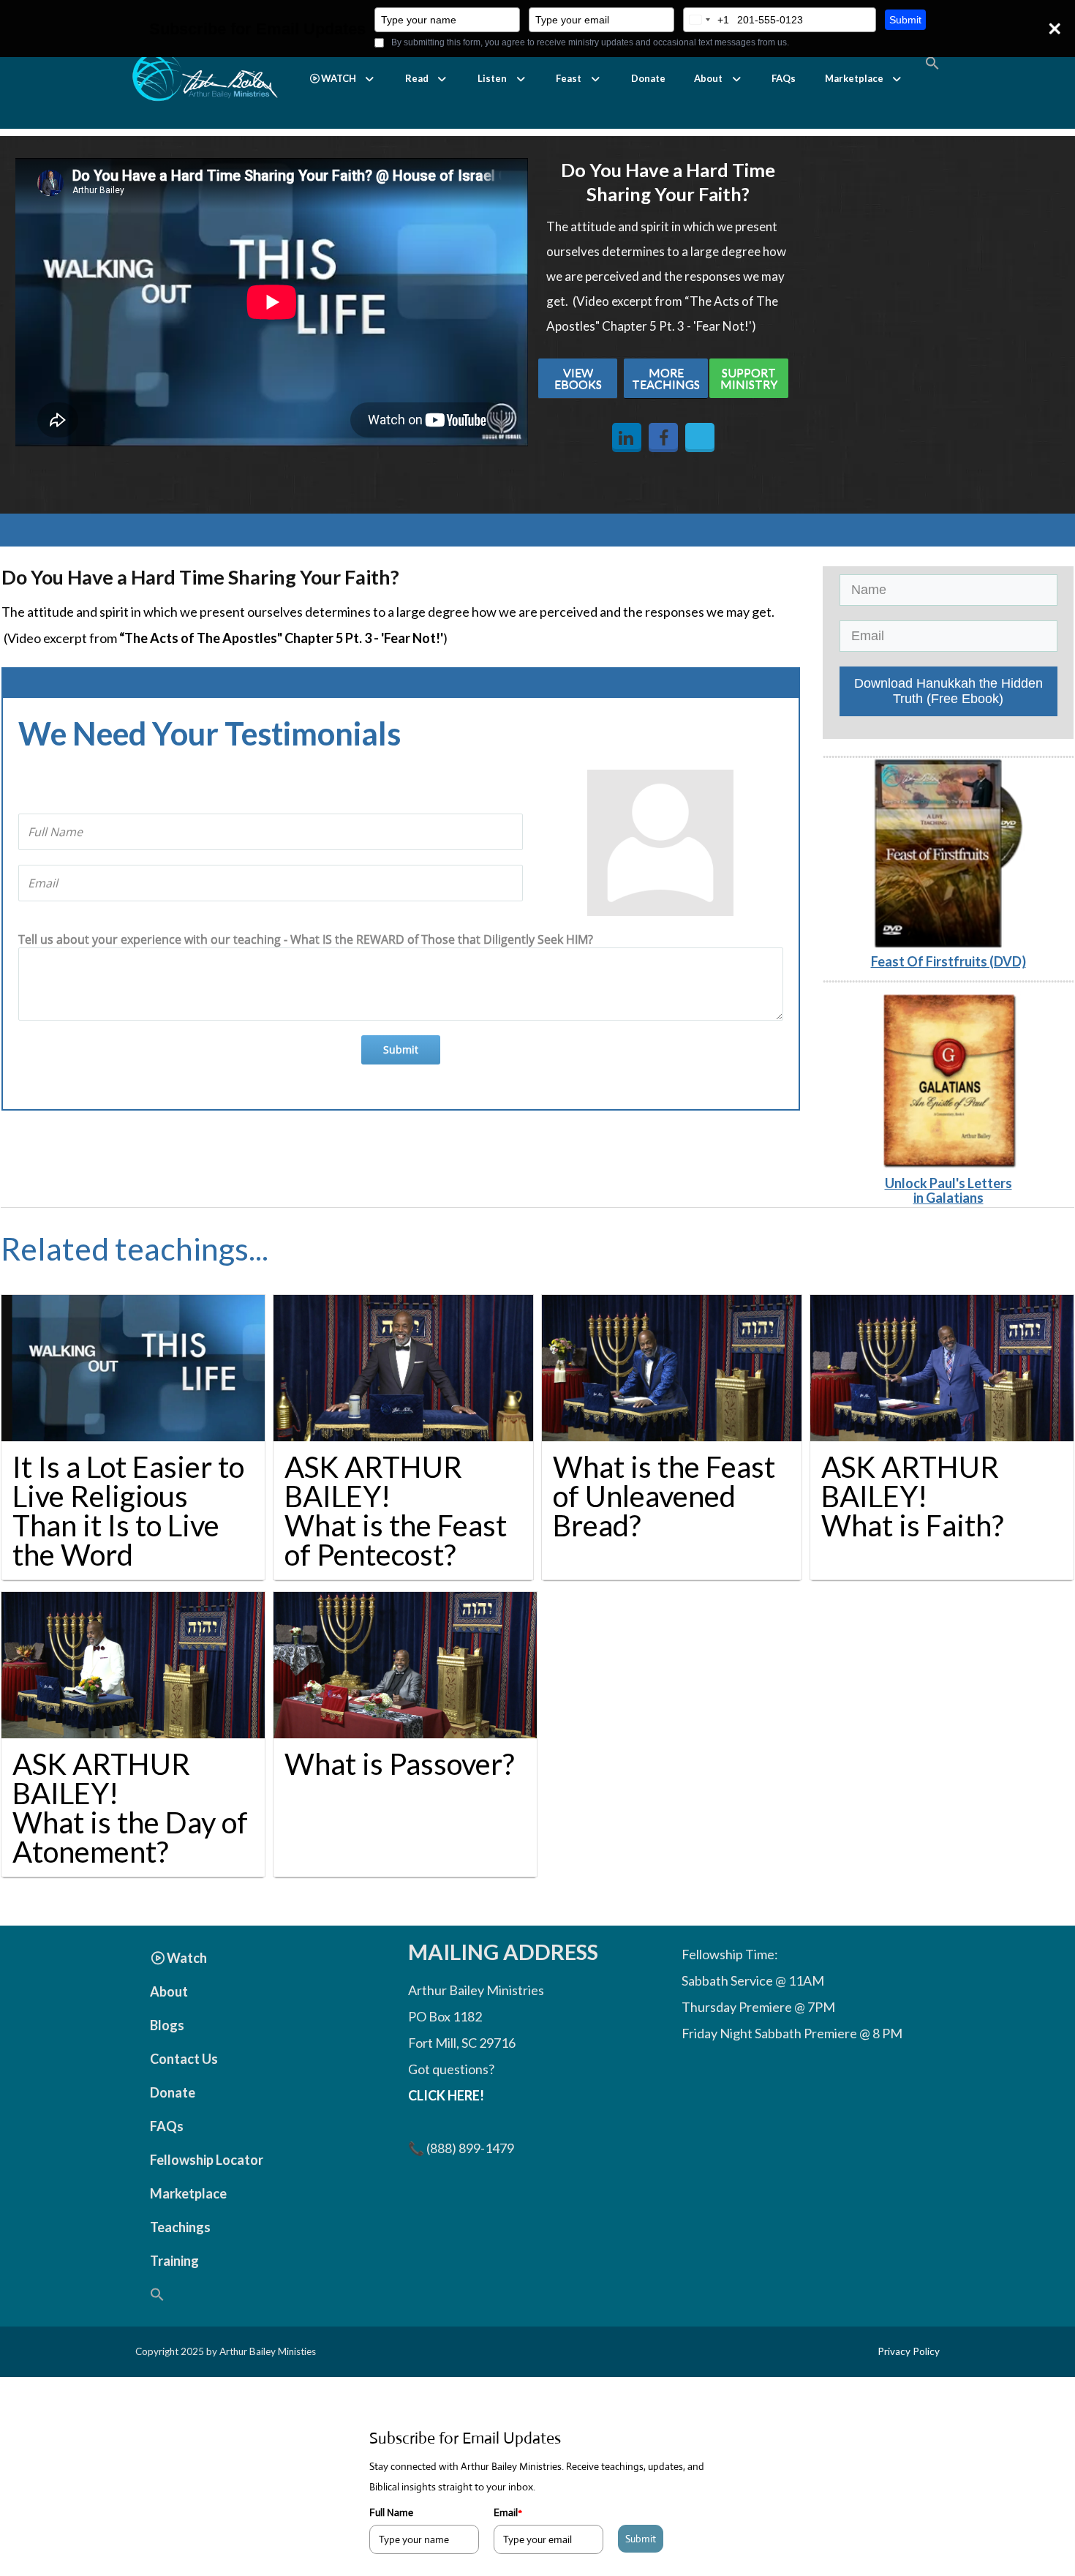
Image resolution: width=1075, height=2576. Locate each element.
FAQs (784, 78)
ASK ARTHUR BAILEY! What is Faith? (912, 1496)
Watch (187, 1958)
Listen (492, 78)
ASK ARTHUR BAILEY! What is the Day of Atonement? (130, 1808)
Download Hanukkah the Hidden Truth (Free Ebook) (948, 691)
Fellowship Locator (207, 2160)
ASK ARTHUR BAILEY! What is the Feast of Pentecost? (396, 1511)
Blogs (167, 2025)
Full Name (391, 2512)
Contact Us (184, 2059)
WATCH (339, 78)
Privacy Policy (909, 2351)
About (708, 78)
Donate (648, 78)
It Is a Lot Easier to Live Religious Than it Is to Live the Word (128, 1511)
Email (508, 2512)
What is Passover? (399, 1764)
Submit (905, 20)
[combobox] (706, 20)
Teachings (180, 2227)
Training (174, 2261)
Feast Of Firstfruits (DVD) (948, 961)
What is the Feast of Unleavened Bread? (664, 1496)
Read (417, 78)
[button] (343, 79)
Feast (569, 78)
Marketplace (854, 78)
